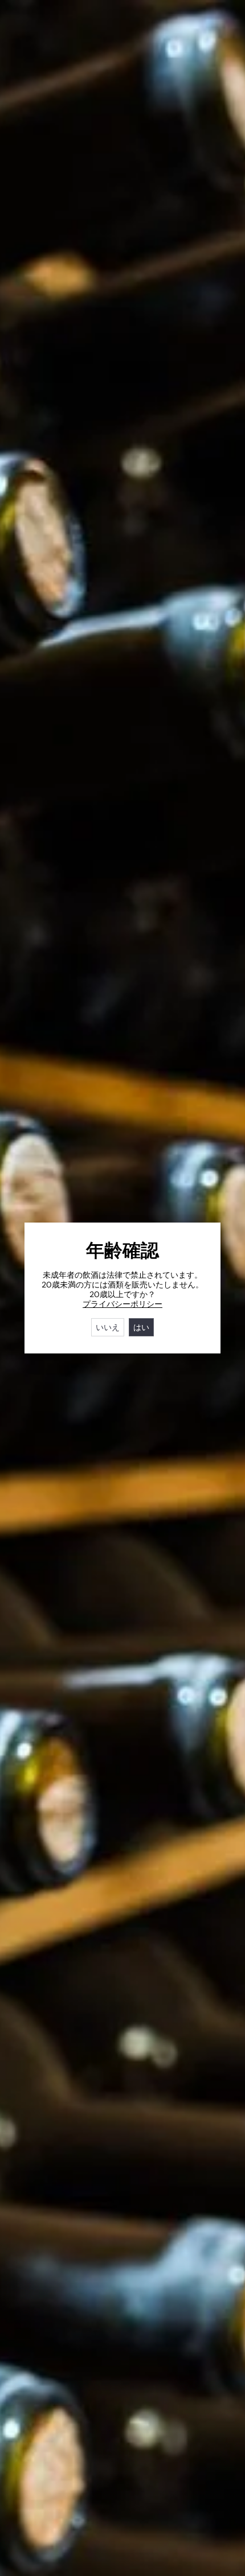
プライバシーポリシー (122, 1304)
